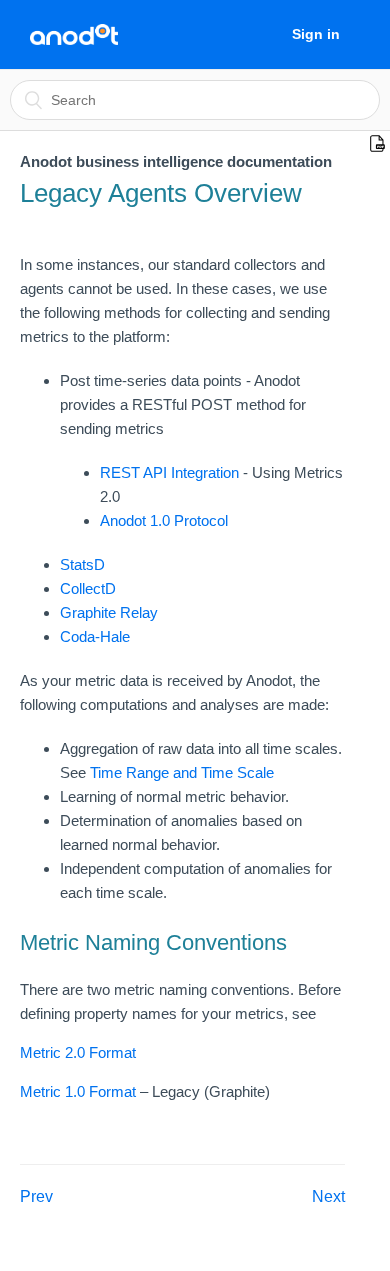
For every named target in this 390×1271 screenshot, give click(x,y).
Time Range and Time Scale (182, 772)
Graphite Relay (109, 612)
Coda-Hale (95, 636)
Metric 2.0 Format (78, 1052)
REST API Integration (171, 472)
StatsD (82, 564)
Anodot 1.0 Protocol (164, 520)
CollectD (88, 588)
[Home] (74, 35)
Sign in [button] (316, 34)
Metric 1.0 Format (80, 1091)
